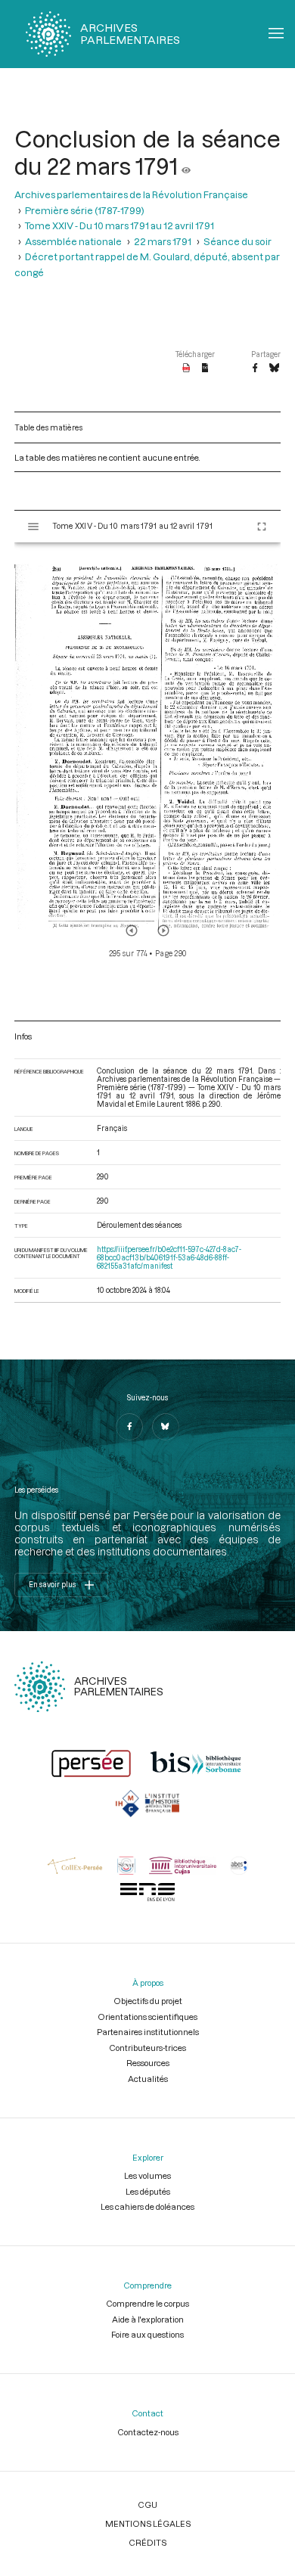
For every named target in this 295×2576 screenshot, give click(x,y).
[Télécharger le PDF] (186, 368)
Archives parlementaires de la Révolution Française (131, 194)
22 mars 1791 (163, 241)
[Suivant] (163, 931)
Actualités (148, 2079)
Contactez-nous (148, 2432)
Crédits (147, 2542)
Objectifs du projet (148, 2001)
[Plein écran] (262, 527)
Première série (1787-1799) (85, 210)
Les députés (148, 2191)
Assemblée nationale (73, 241)
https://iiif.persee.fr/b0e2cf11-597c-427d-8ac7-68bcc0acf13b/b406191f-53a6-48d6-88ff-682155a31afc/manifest (169, 1258)
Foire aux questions (147, 2334)
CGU (147, 2505)
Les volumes (147, 2175)
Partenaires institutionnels (148, 2032)
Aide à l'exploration (148, 2319)
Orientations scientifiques (147, 2017)
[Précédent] (132, 931)
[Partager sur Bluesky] (274, 368)
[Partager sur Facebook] (255, 368)
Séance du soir (238, 241)
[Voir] (186, 166)
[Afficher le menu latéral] (33, 527)
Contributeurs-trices (147, 2048)
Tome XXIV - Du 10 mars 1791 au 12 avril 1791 (120, 225)
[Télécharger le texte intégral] (205, 368)
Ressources (148, 2063)
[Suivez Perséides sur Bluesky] (166, 1427)
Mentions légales (148, 2523)
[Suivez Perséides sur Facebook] (129, 1427)
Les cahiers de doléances (147, 2206)
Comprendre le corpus (147, 2303)
